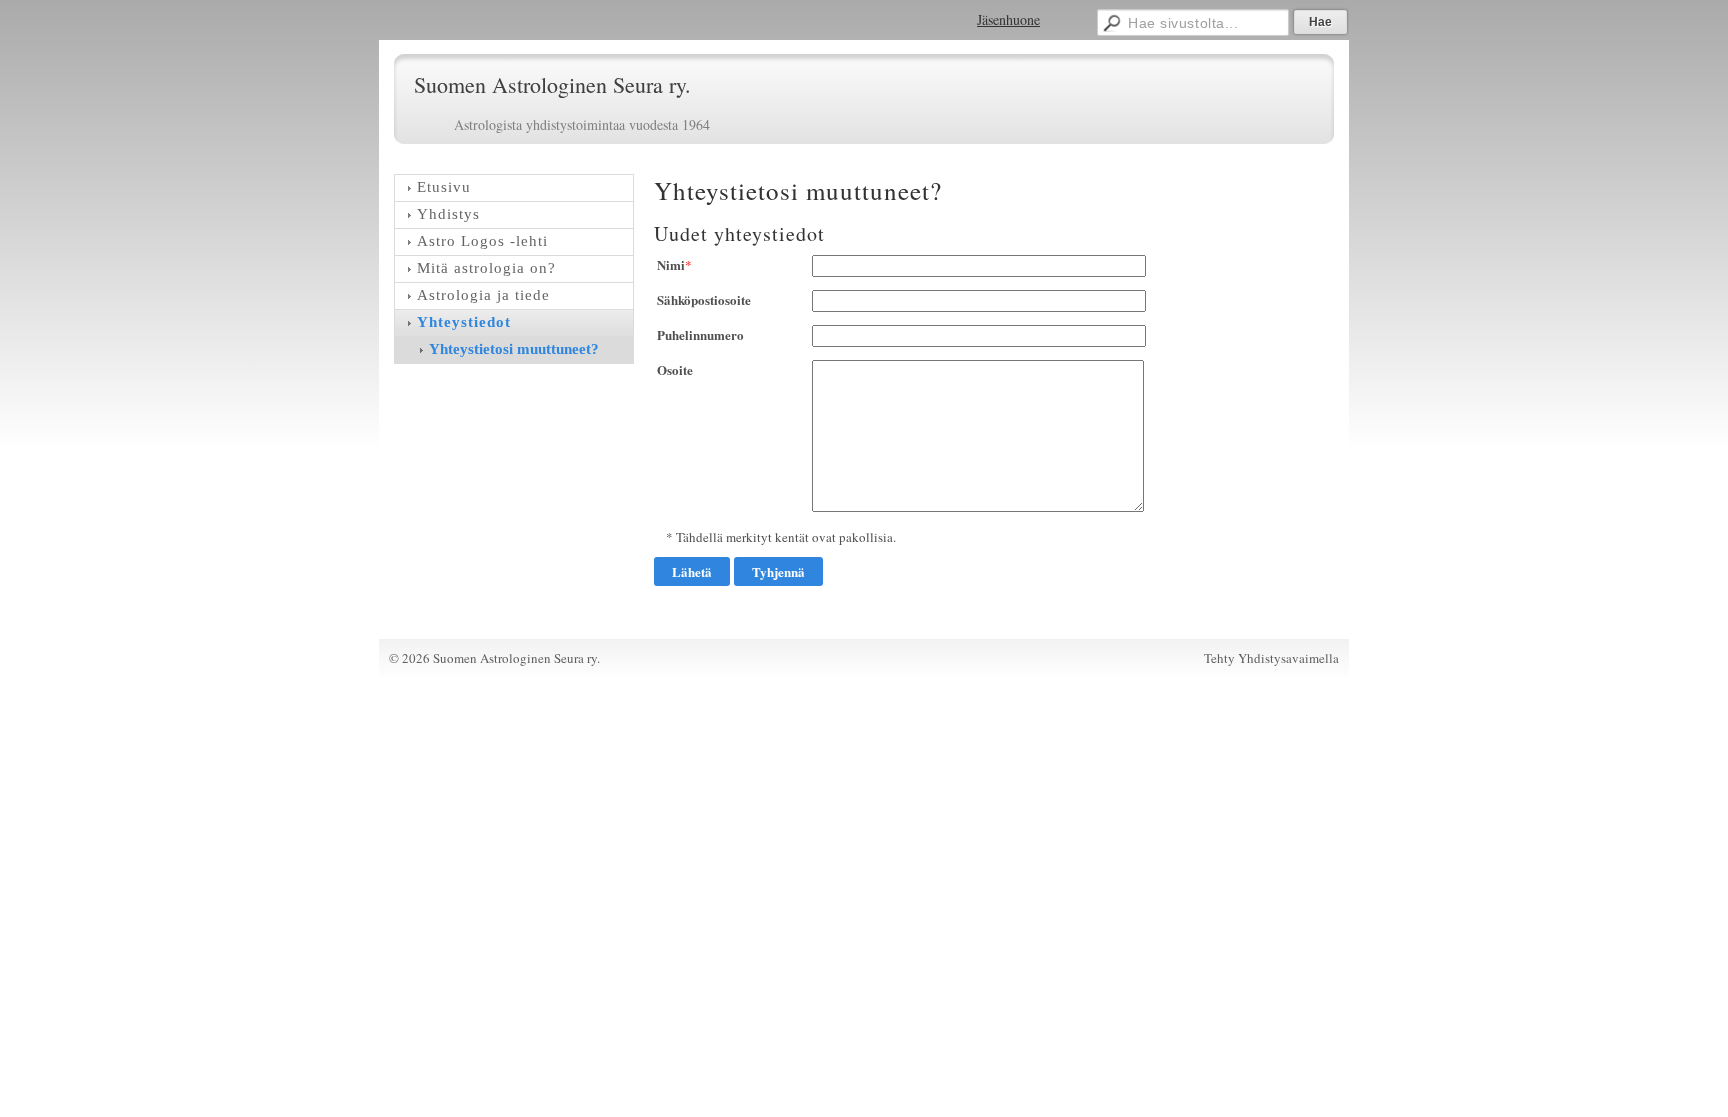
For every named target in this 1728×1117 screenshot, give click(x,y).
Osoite (675, 369)
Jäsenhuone (1008, 19)
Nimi (671, 264)
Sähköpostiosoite (704, 299)
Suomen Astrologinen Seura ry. (552, 84)
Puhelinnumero (700, 334)
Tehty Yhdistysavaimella (1271, 658)
